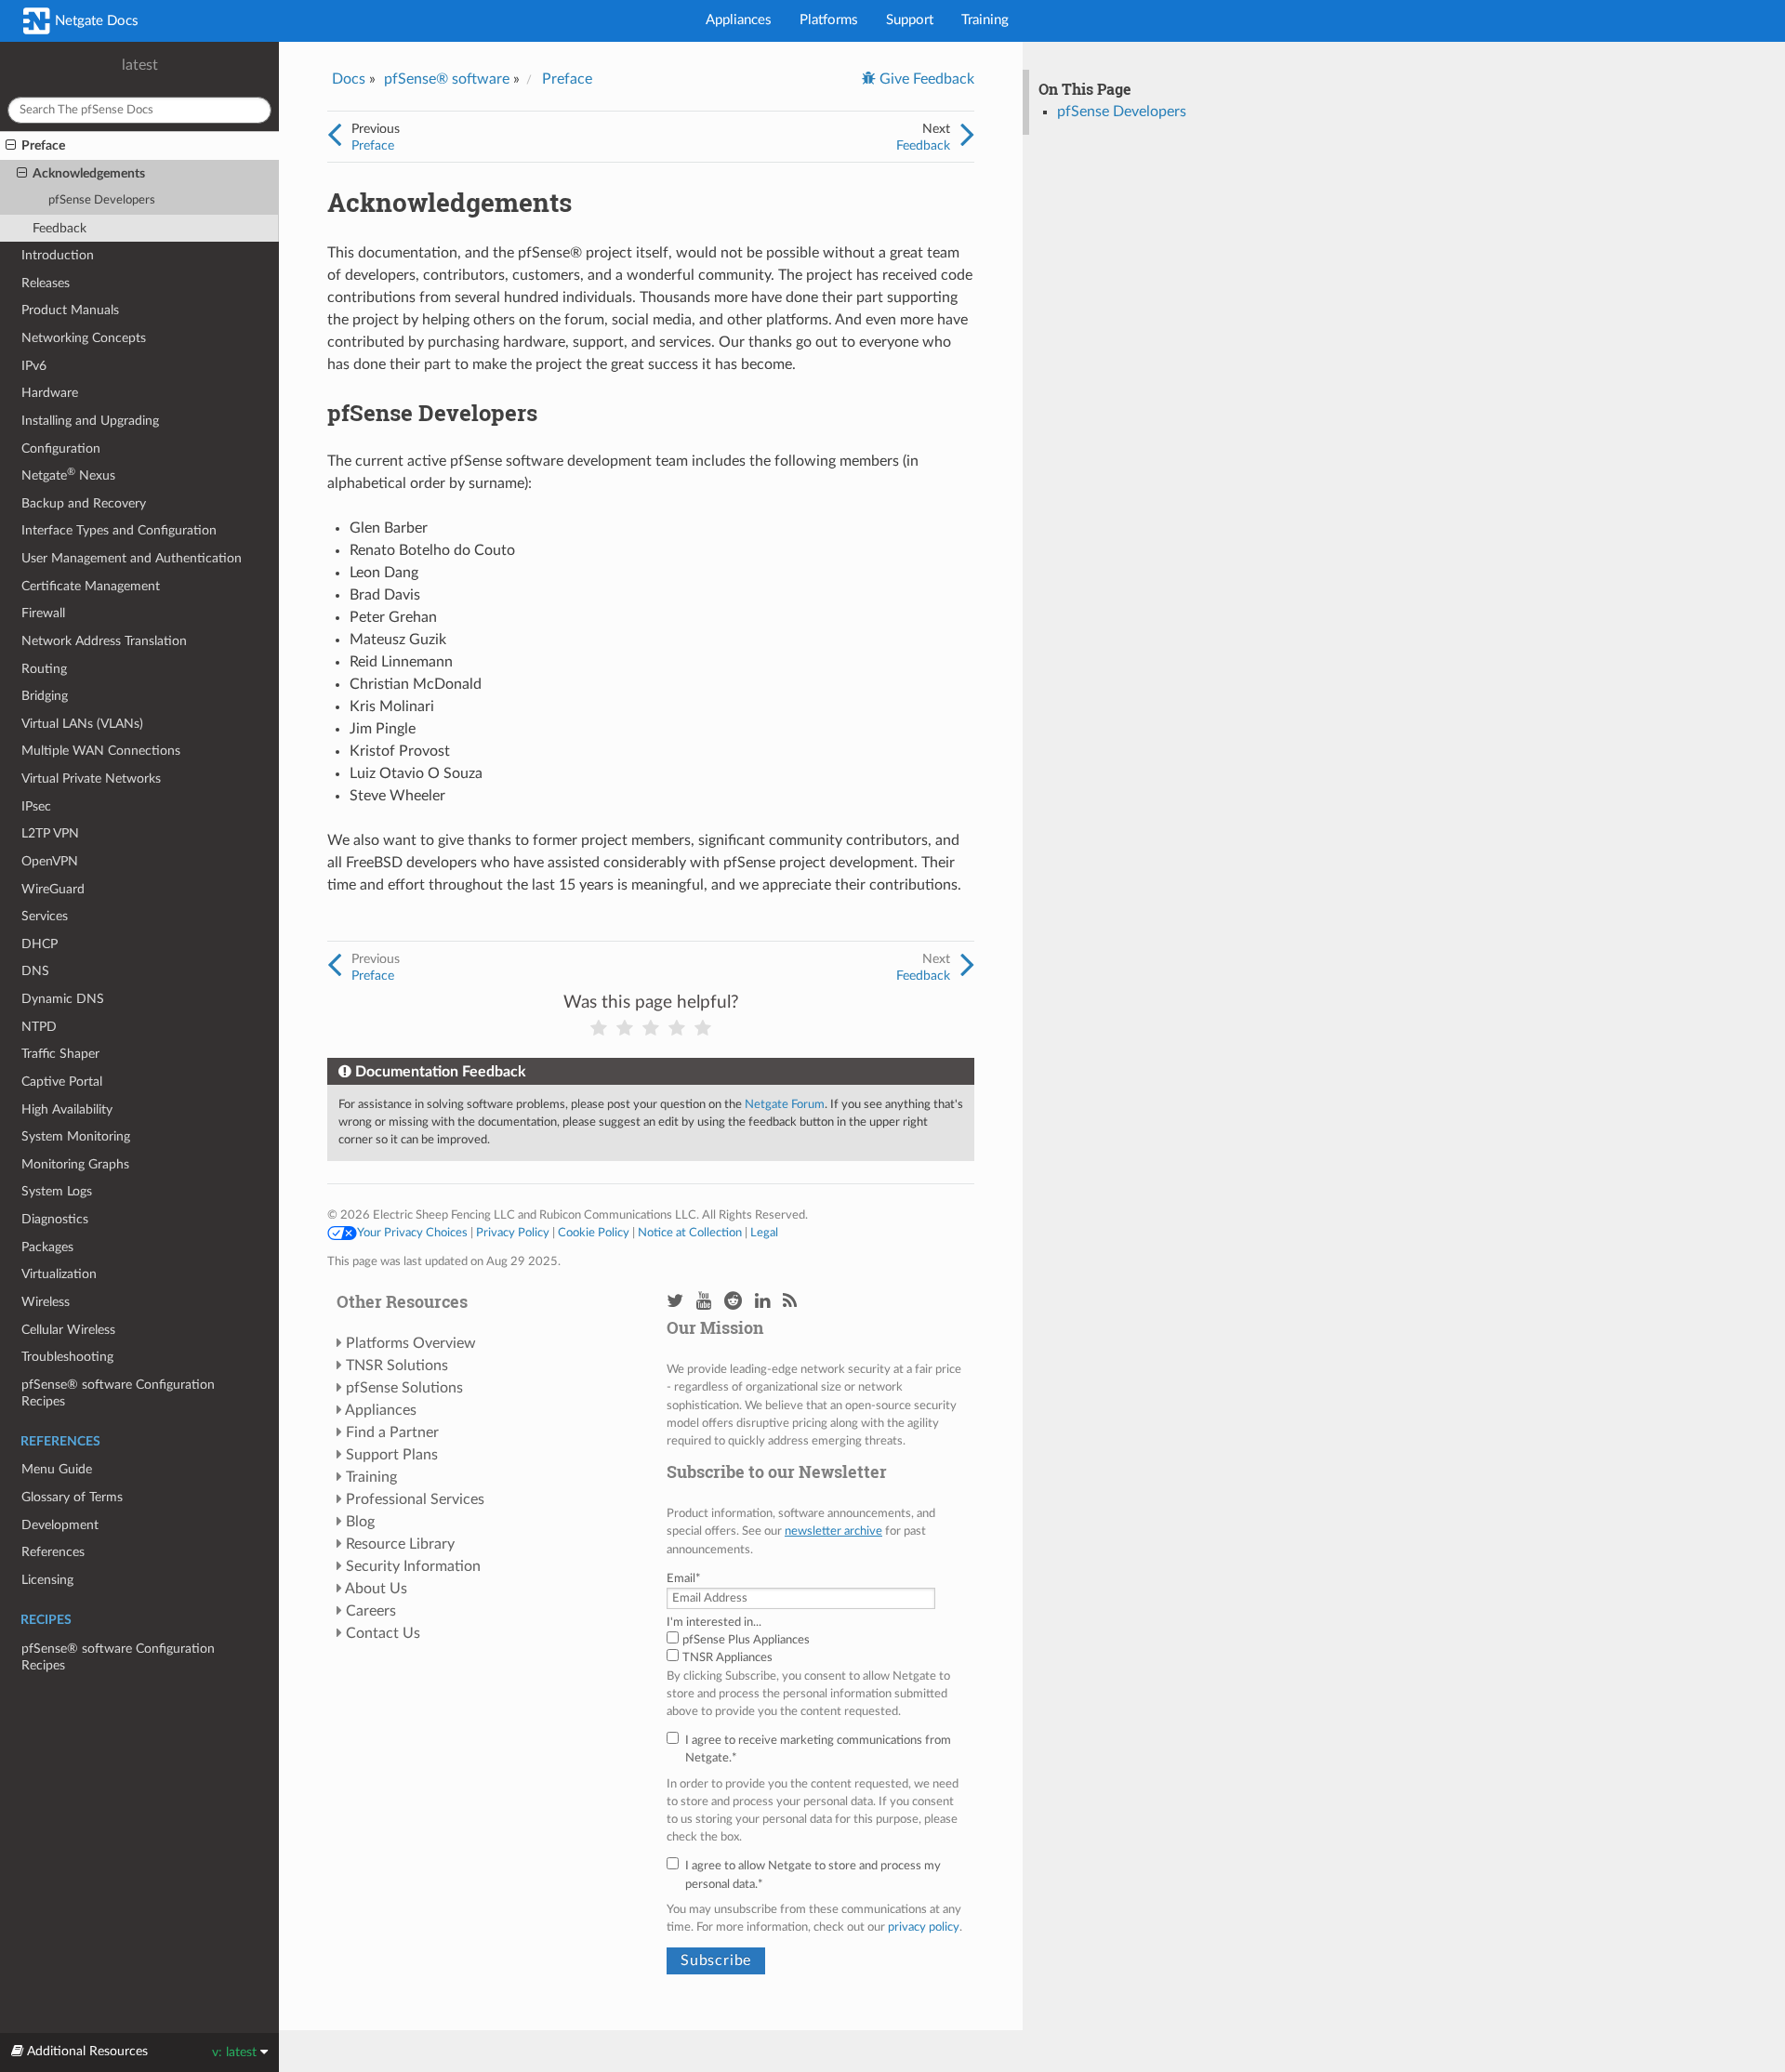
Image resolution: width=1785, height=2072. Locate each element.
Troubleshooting (67, 1357)
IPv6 (34, 366)
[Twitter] (675, 1302)
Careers (371, 1611)
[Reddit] (733, 1302)
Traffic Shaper (60, 1054)
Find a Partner (392, 1432)
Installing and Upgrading (90, 421)
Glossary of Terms (72, 1497)
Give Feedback (925, 79)
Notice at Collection (690, 1233)
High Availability (67, 1109)
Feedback (59, 228)
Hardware (50, 393)
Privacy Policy (513, 1233)
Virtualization (59, 1274)
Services (45, 916)
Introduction (58, 255)
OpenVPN (50, 861)
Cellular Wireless (68, 1330)
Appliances (739, 20)
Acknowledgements (89, 173)
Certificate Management (91, 586)
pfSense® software (447, 79)
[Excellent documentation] (703, 1029)
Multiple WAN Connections (101, 751)
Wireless (46, 1302)
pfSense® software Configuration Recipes (118, 1393)
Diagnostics (55, 1219)
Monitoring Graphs (75, 1164)
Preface (43, 145)
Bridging (45, 696)
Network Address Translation (104, 641)
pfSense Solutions (404, 1388)
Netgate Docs (95, 21)
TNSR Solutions (397, 1366)
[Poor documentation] (625, 1029)
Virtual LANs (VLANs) (82, 724)
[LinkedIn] (762, 1302)
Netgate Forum (785, 1104)
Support (910, 20)
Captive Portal (62, 1082)
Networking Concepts (84, 338)
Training (985, 20)
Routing (44, 669)
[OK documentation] (651, 1029)
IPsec (36, 806)
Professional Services (415, 1499)
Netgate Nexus (68, 475)
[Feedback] (967, 136)
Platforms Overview (411, 1343)
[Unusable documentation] (599, 1029)
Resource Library (400, 1544)
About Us (376, 1589)
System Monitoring (76, 1136)
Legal (764, 1233)
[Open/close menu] (11, 146)
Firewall (43, 613)
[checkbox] (816, 1649)
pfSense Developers (102, 200)
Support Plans (392, 1455)
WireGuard (53, 889)
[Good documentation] (677, 1029)
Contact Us (383, 1633)
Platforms (829, 20)
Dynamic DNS (63, 999)
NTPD (39, 1027)
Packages (47, 1247)
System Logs (57, 1191)
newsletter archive (833, 1531)
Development (60, 1525)
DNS (35, 971)
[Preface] (334, 136)
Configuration (61, 449)
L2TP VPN (50, 833)
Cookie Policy (594, 1233)
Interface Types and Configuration (119, 530)
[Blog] (790, 1302)
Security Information (413, 1566)
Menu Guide (57, 1469)
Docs (349, 79)
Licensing (47, 1580)
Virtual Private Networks (91, 779)
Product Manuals (70, 310)
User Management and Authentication (132, 558)
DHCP (40, 944)
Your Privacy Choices (412, 1233)
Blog (360, 1522)
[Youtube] (704, 1302)
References (53, 1552)
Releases (46, 283)
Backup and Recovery (84, 503)
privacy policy (924, 1927)
